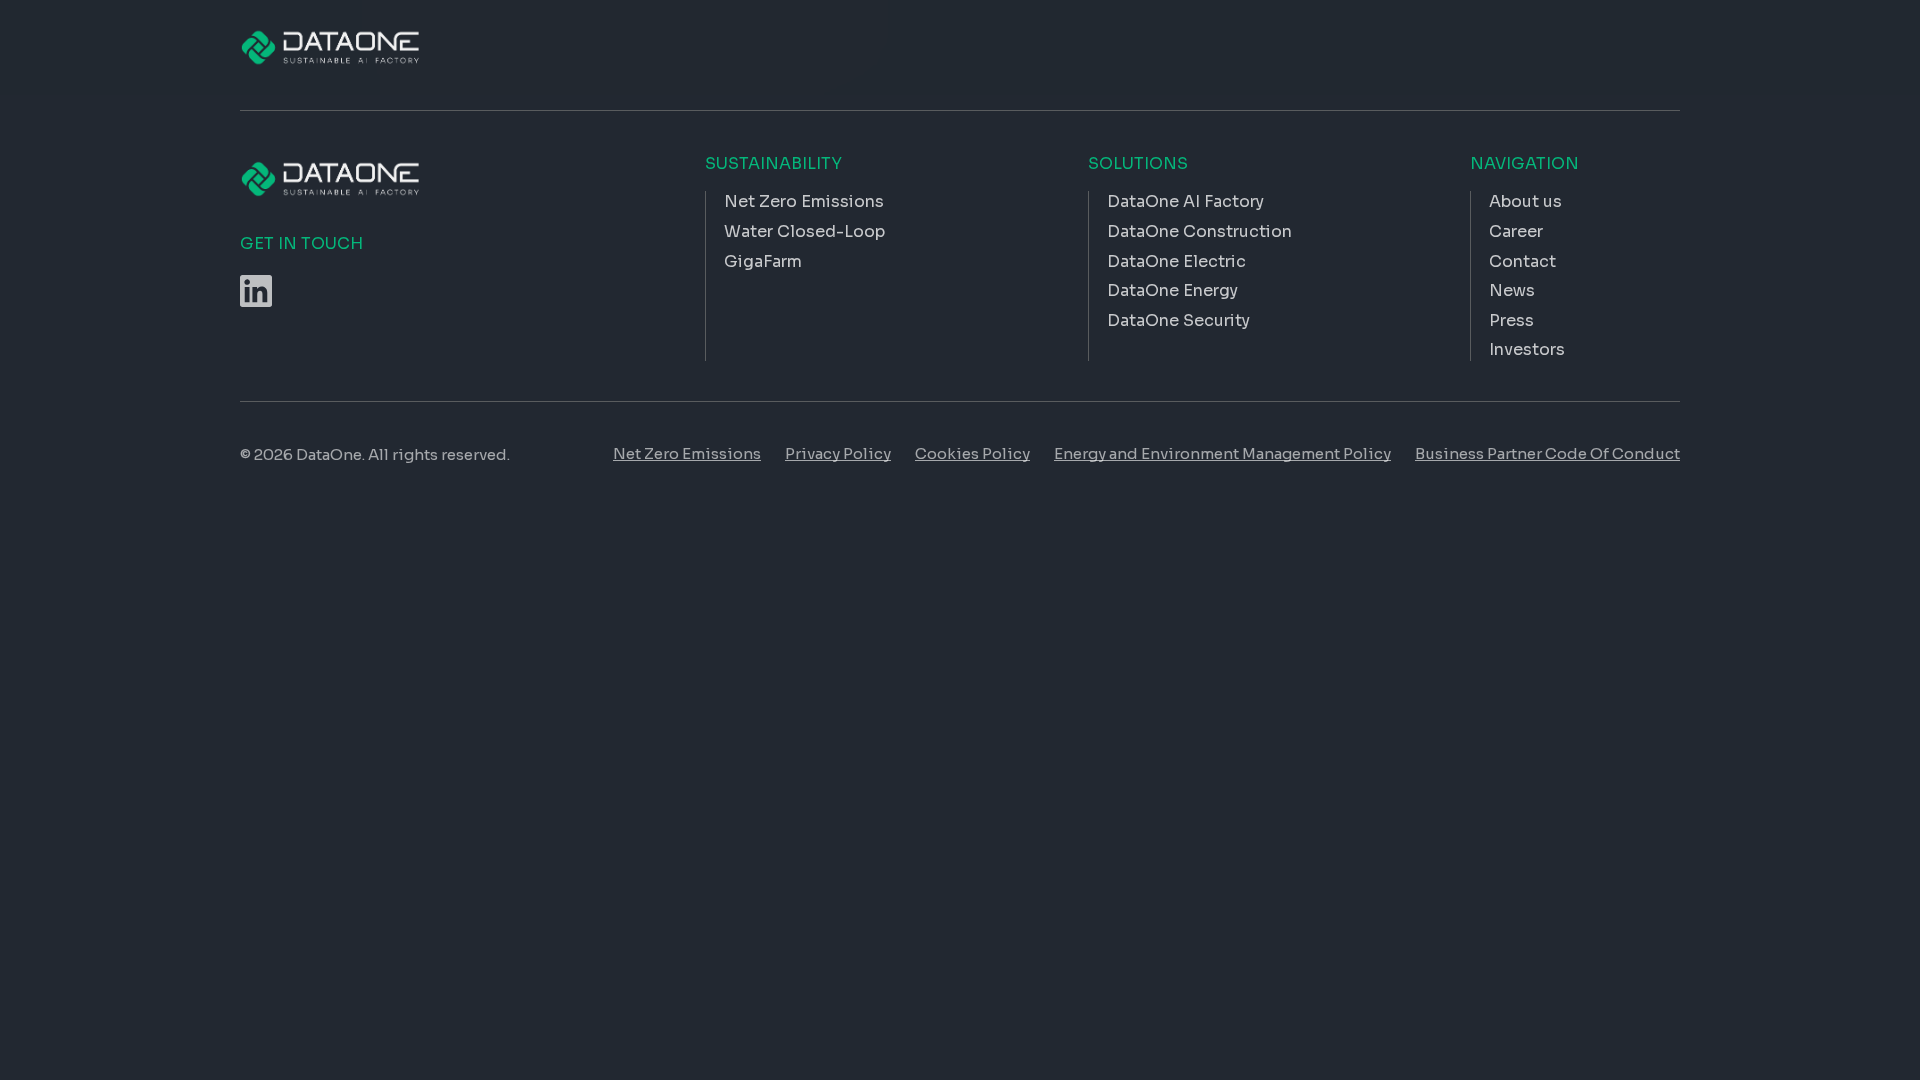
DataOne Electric (1176, 261)
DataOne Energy (1172, 290)
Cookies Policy (972, 453)
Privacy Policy (838, 453)
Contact (1522, 261)
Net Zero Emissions (687, 453)
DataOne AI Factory (1185, 201)
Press (1511, 320)
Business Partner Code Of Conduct (1547, 453)
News (1512, 290)
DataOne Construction (1199, 231)
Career (1516, 231)
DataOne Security (1178, 320)
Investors (1527, 349)
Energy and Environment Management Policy (1222, 453)
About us (1525, 201)
